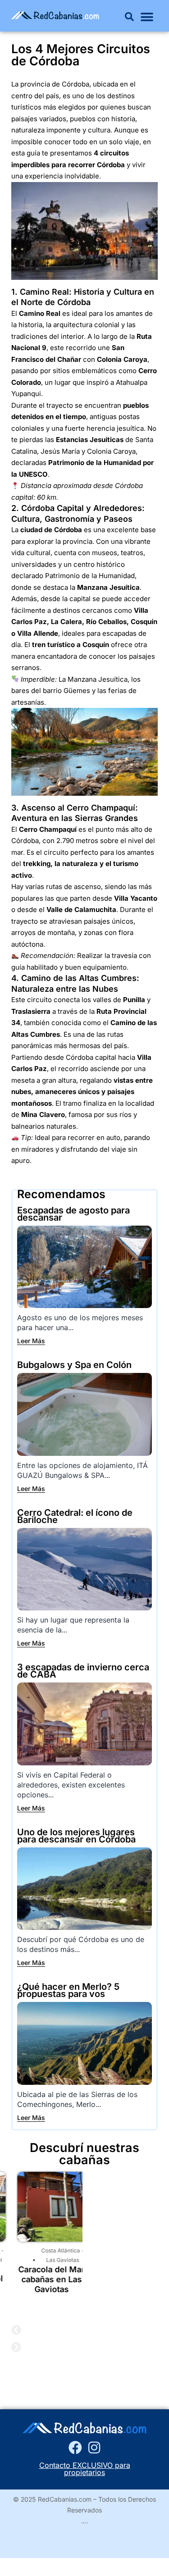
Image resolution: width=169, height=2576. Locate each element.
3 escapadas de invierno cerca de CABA (83, 1671)
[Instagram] (94, 2448)
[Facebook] (75, 2448)
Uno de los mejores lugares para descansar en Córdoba (76, 1836)
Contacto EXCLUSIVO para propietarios (85, 2469)
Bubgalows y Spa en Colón (74, 1365)
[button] (129, 17)
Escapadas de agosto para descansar (73, 1214)
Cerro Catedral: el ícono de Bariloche (75, 1516)
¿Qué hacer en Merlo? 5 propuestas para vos (68, 1990)
